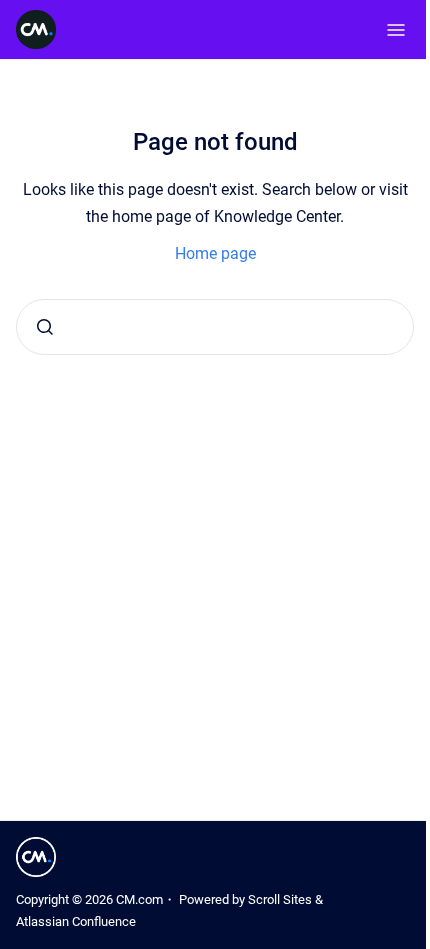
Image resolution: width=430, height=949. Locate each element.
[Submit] (45, 327)
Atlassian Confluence (76, 921)
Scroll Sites (280, 899)
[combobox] (215, 327)
